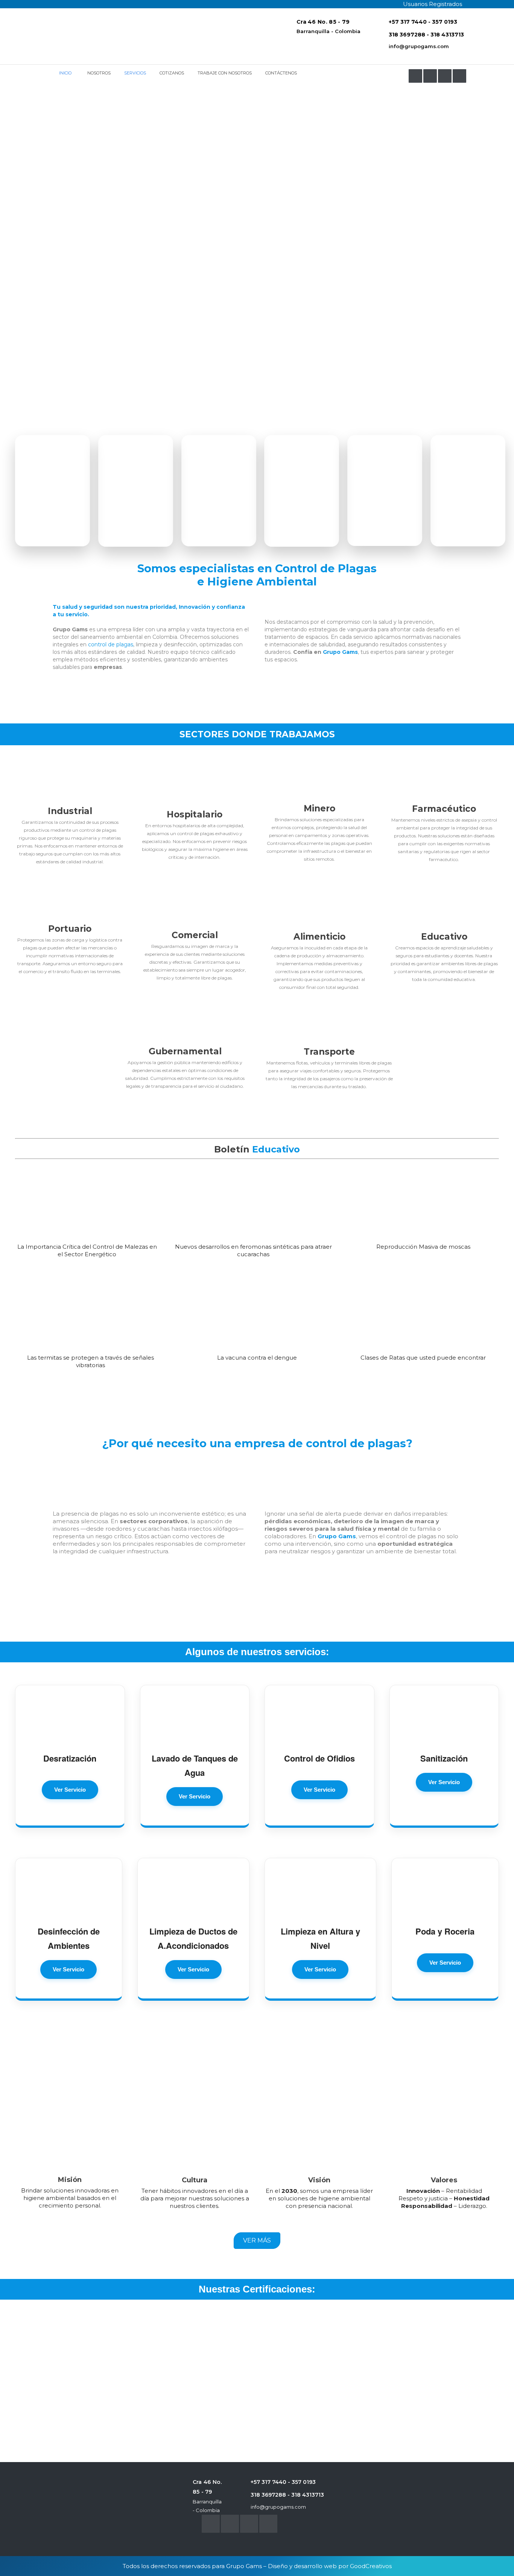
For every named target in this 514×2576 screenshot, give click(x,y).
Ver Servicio (70, 1790)
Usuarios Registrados (433, 4)
